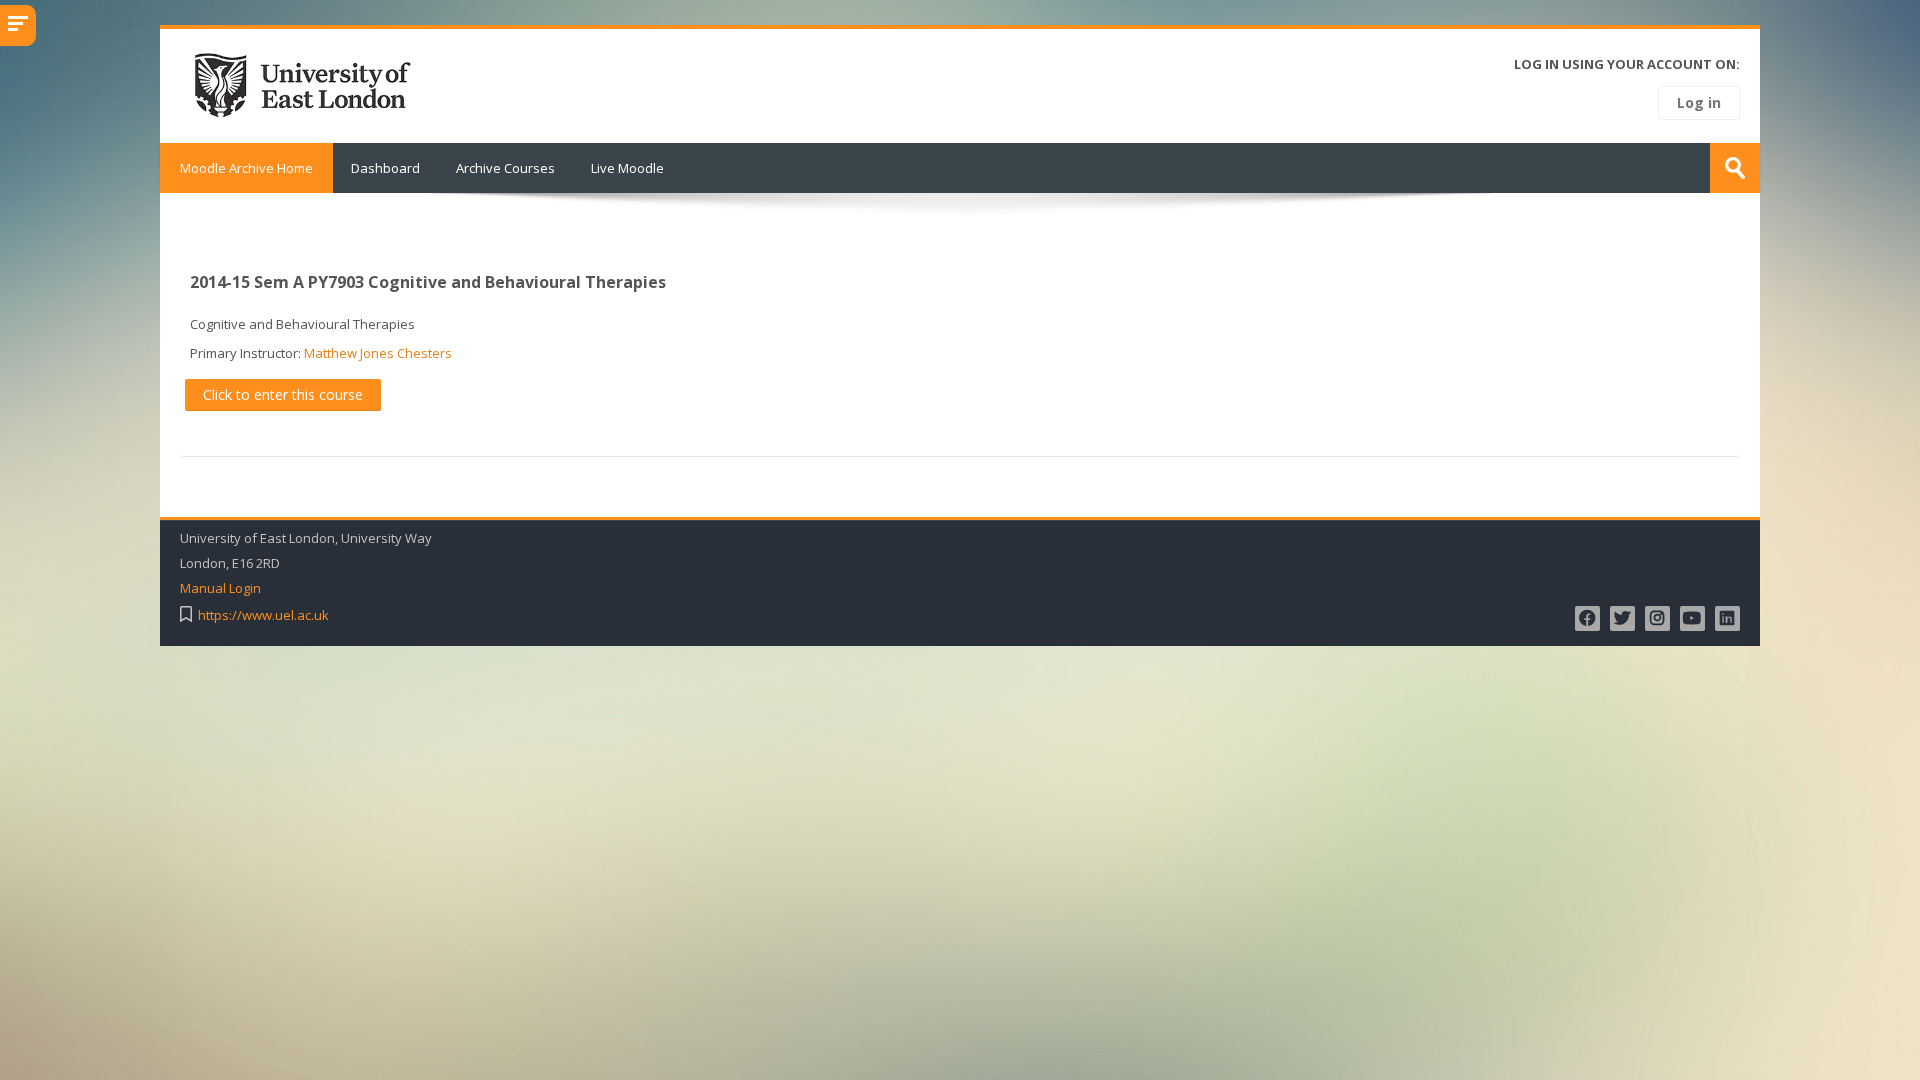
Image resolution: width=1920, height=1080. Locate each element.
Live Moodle (627, 168)
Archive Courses (505, 168)
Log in (1699, 102)
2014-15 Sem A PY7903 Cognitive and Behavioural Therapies (428, 282)
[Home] (309, 84)
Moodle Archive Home (246, 168)
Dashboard (385, 168)
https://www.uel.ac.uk (263, 615)
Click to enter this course (283, 394)
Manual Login (220, 588)
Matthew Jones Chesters (378, 353)
